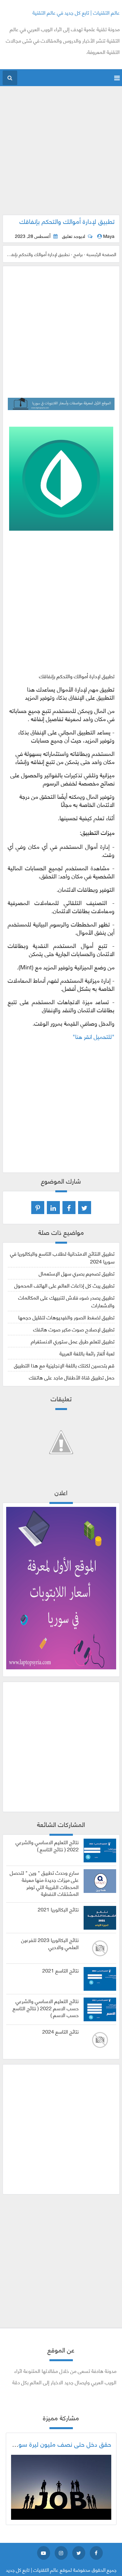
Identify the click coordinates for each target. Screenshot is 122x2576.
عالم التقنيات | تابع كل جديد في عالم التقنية (76, 12)
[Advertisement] (61, 154)
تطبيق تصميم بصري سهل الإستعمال (77, 1273)
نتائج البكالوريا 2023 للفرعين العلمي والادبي (50, 1943)
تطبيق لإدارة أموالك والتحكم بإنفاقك (67, 221)
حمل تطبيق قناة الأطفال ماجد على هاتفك (72, 1377)
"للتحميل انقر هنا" (94, 1036)
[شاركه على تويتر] (85, 1208)
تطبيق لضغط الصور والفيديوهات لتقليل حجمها (66, 1317)
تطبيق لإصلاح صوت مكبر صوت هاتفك (74, 1329)
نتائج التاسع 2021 (61, 1970)
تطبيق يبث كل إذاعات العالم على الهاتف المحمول (64, 1285)
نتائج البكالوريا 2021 (58, 1909)
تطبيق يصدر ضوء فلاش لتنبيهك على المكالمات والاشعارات (66, 1301)
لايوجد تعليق (74, 236)
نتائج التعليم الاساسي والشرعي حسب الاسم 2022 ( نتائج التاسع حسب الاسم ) (46, 2008)
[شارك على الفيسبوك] (69, 1208)
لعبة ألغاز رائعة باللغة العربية (87, 1353)
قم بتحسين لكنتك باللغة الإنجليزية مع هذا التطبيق (64, 1365)
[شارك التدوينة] (53, 1208)
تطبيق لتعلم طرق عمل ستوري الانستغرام (73, 1341)
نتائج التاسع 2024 (61, 2031)
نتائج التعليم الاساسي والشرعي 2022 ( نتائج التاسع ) (47, 1845)
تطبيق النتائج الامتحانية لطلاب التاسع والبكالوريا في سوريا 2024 (62, 1257)
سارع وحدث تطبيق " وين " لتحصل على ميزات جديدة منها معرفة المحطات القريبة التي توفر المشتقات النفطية (44, 1883)
